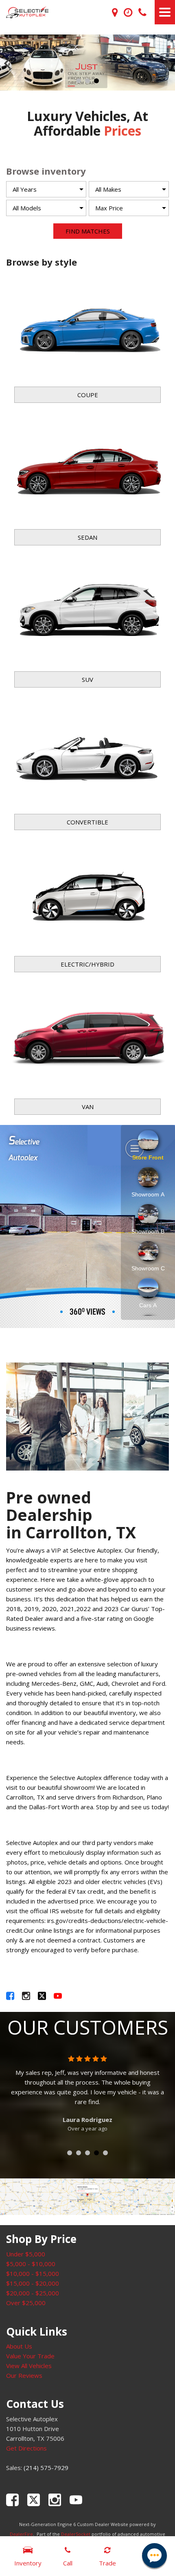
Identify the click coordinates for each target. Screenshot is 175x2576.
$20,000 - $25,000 (33, 2293)
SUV (87, 679)
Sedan (87, 537)
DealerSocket (76, 2534)
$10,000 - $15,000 (33, 2273)
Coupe (88, 395)
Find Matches (88, 231)
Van (88, 1107)
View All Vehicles (29, 2366)
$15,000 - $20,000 (33, 2283)
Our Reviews (24, 2375)
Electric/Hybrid (87, 964)
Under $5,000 (26, 2254)
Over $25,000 (26, 2303)
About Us (19, 2346)
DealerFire (21, 2534)
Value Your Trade (30, 2356)
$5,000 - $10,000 (31, 2264)
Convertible (87, 822)
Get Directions (26, 2448)
